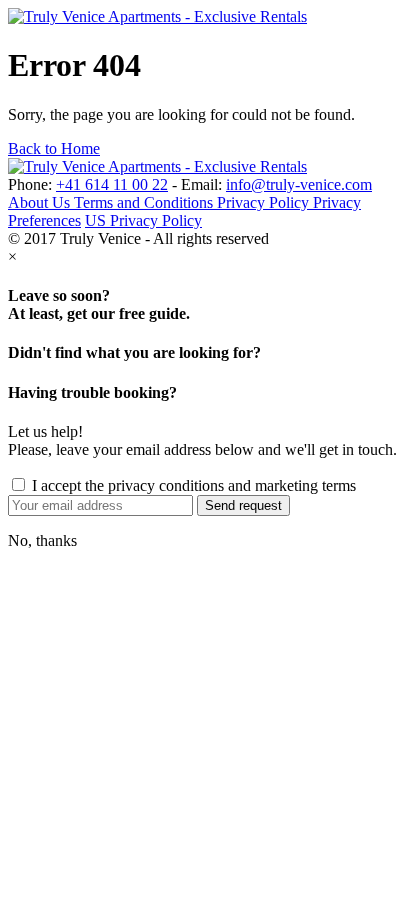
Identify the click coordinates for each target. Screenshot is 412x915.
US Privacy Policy (143, 220)
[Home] (157, 16)
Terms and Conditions (145, 202)
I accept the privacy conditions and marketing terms (192, 485)
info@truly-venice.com (299, 184)
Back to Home (54, 148)
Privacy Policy (265, 202)
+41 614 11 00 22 (112, 184)
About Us (41, 202)
